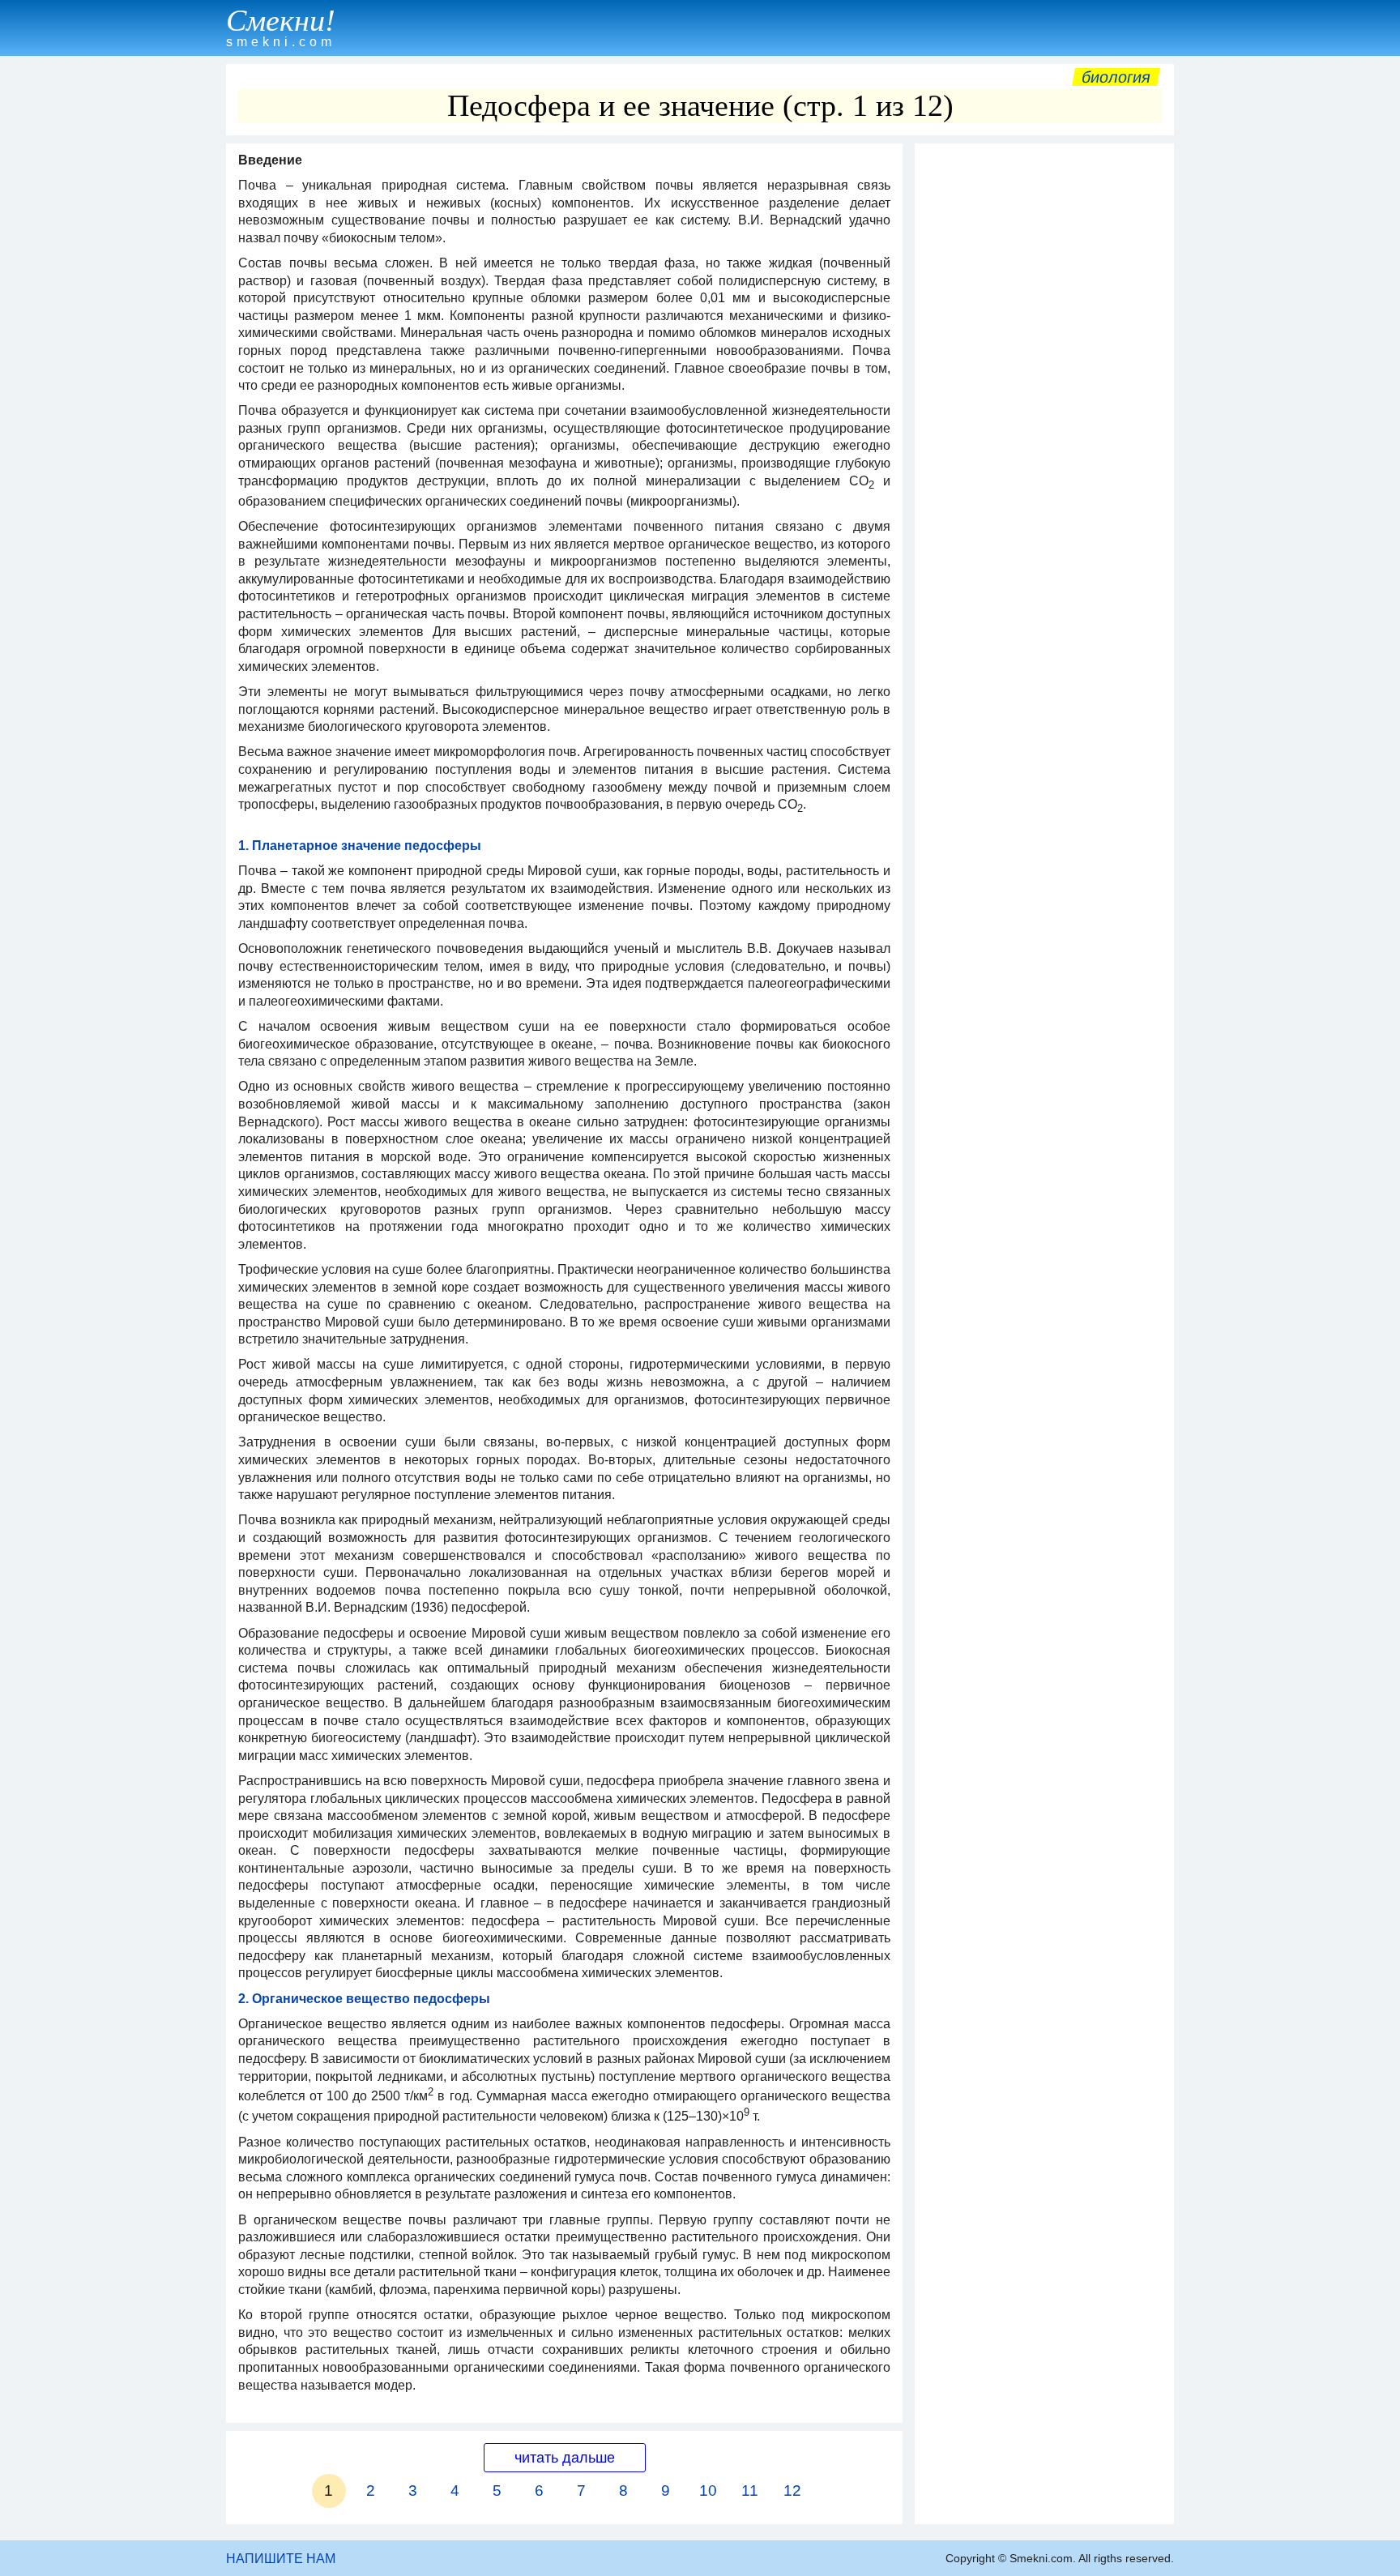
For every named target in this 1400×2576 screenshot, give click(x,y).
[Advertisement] (1044, 395)
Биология (1116, 77)
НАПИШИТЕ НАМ (281, 2559)
